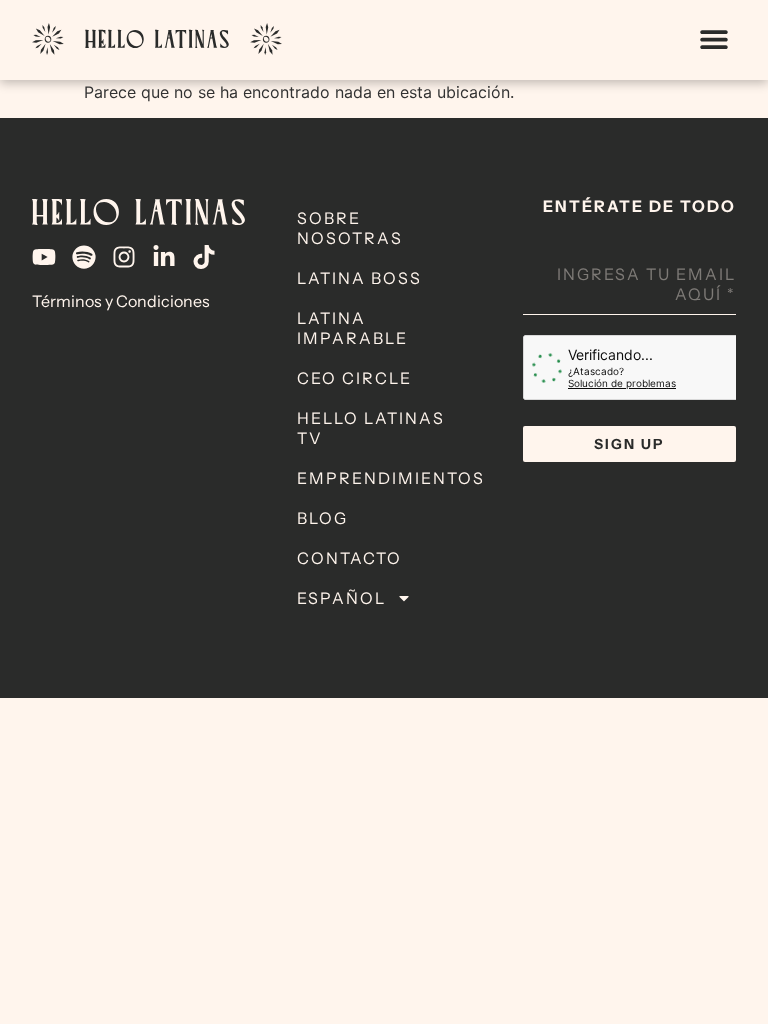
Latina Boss (359, 278)
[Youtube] (44, 257)
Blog (322, 518)
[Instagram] (124, 257)
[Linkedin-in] (164, 257)
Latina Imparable (352, 328)
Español (341, 598)
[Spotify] (84, 257)
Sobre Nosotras (350, 228)
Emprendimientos (391, 478)
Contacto (349, 558)
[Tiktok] (204, 257)
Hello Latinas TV (371, 428)
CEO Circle (354, 378)
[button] (713, 39)
